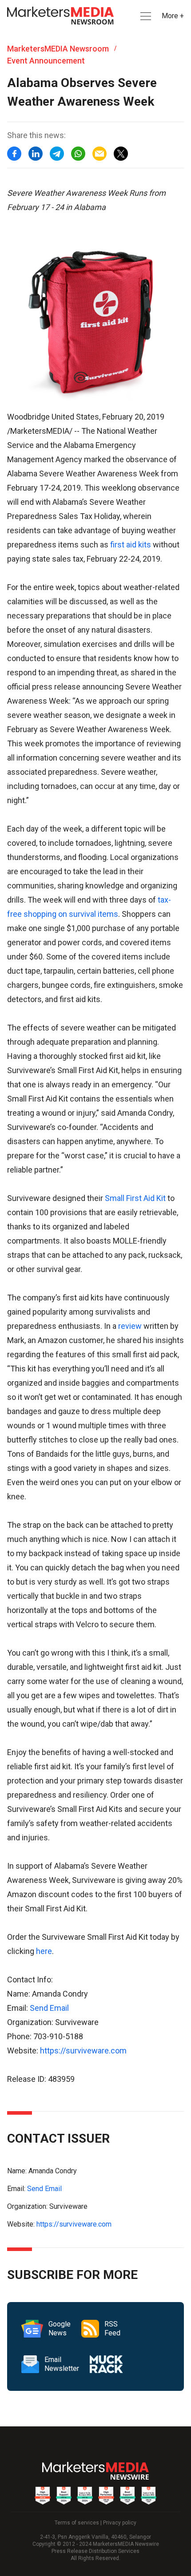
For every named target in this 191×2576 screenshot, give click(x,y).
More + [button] (173, 16)
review (130, 1326)
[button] (145, 16)
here (44, 1951)
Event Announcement (46, 61)
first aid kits (131, 545)
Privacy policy (120, 2523)
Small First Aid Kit (135, 1198)
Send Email (49, 2008)
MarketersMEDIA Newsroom (58, 49)
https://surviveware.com (83, 2051)
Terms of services (77, 2523)
